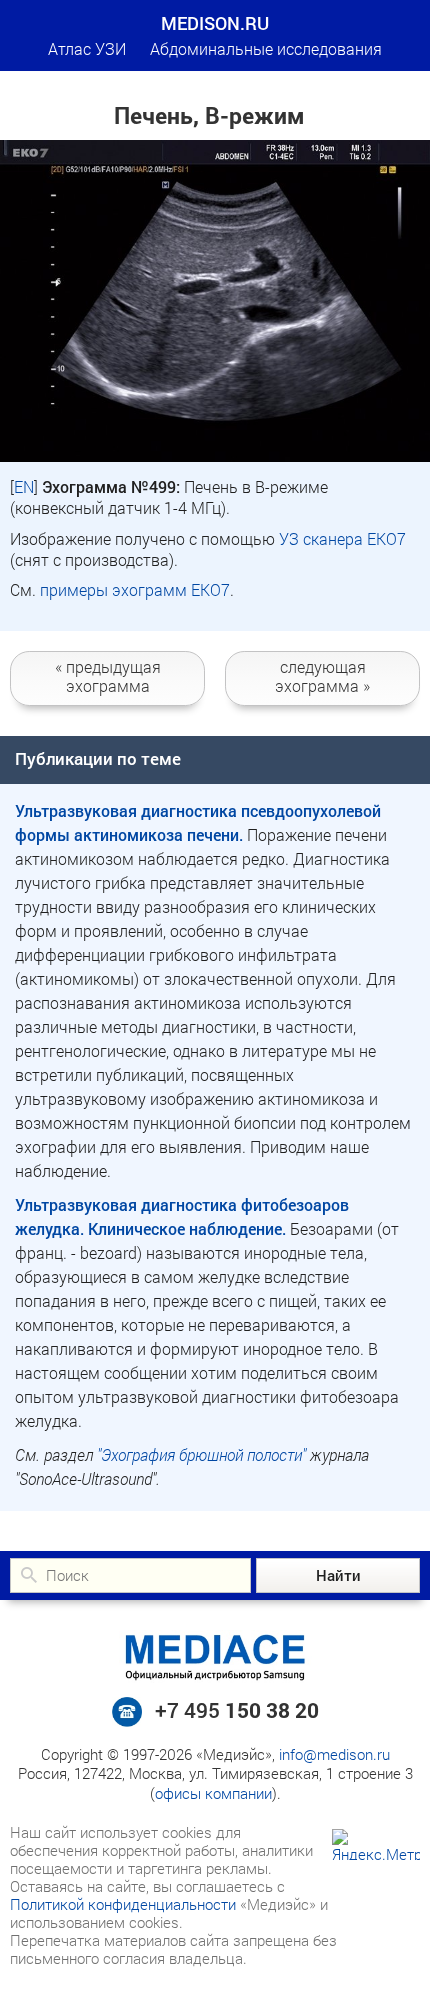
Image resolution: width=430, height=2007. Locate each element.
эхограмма (108, 676)
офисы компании (213, 1793)
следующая (322, 676)
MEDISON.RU (215, 23)
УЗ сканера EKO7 (342, 538)
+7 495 (237, 1710)
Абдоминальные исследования (266, 48)
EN (24, 486)
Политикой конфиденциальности (123, 1904)
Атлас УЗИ (87, 48)
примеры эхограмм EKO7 (135, 589)
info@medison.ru (334, 1754)
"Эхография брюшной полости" (201, 1454)
